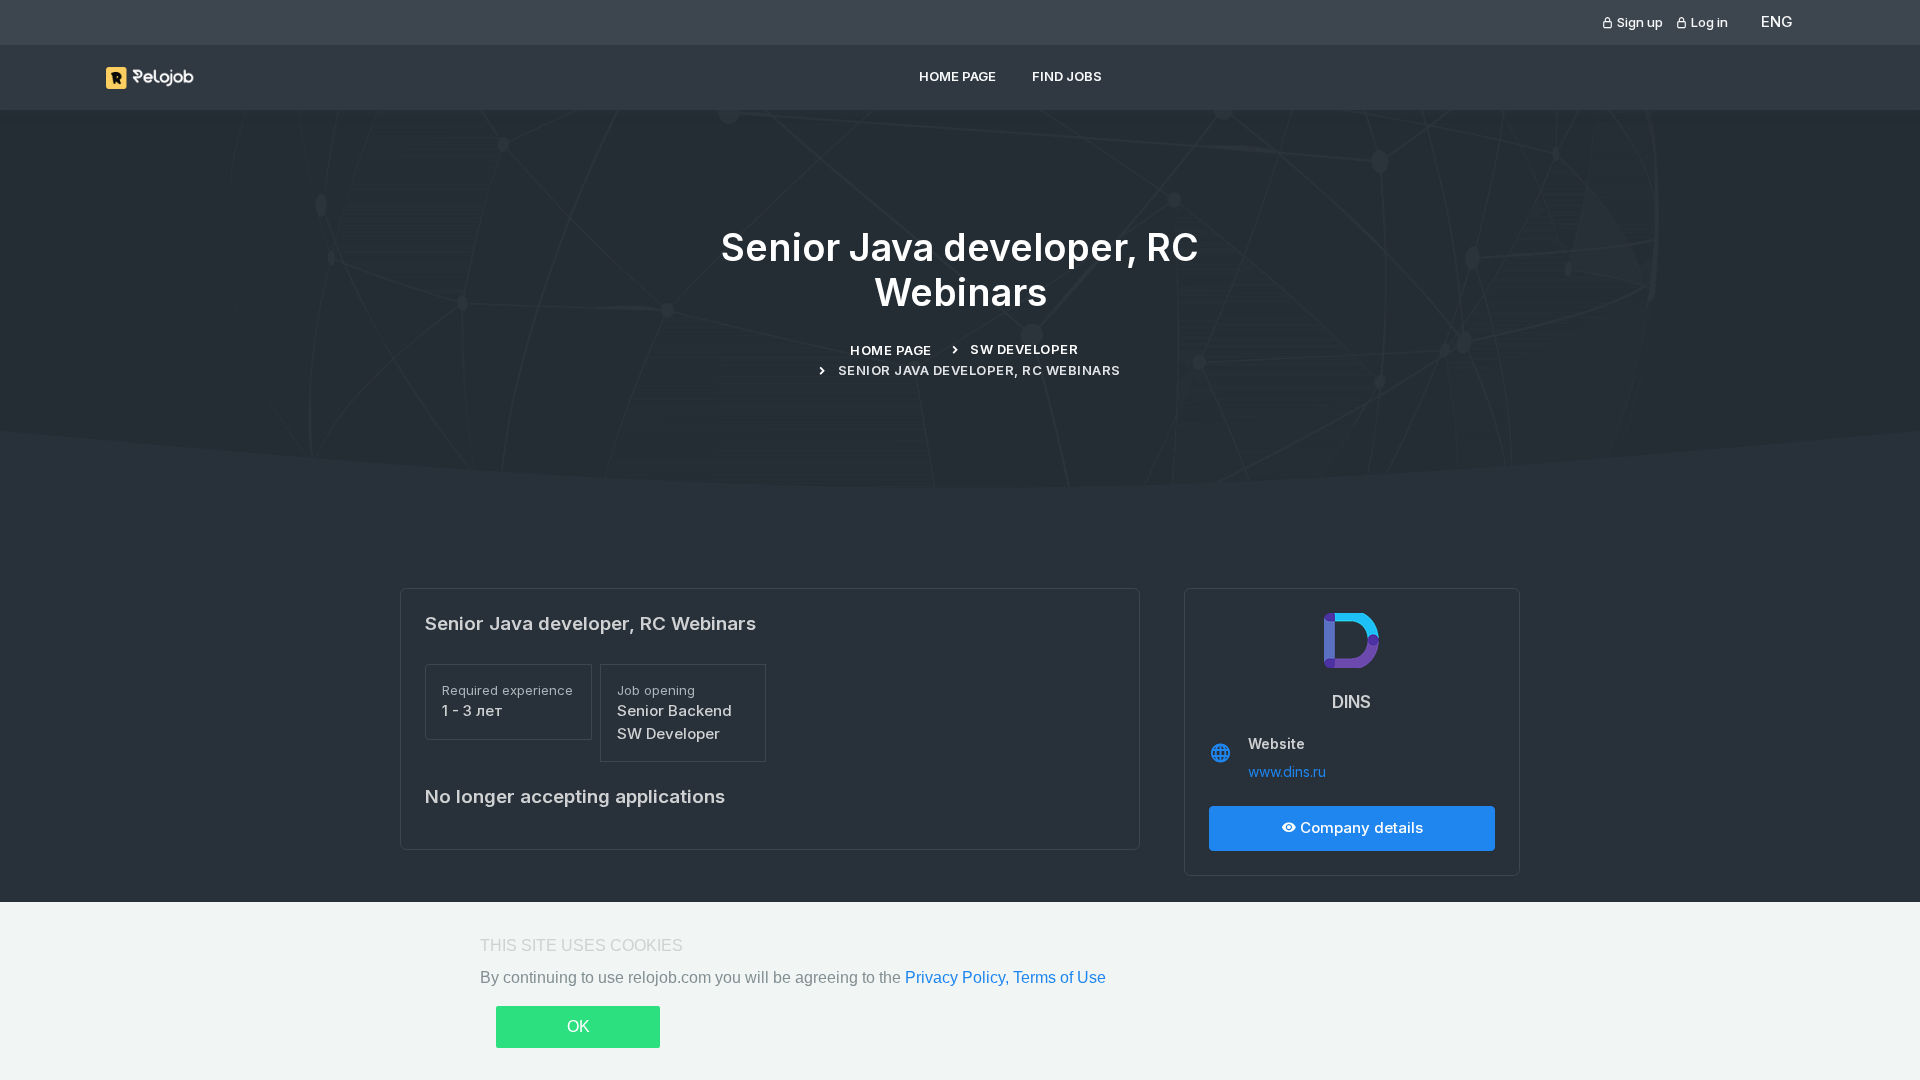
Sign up (1638, 22)
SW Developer (1024, 349)
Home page (957, 76)
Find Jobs (1067, 76)
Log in (1708, 22)
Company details (1359, 827)
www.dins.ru (1287, 771)
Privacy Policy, (959, 977)
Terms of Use (1059, 977)
